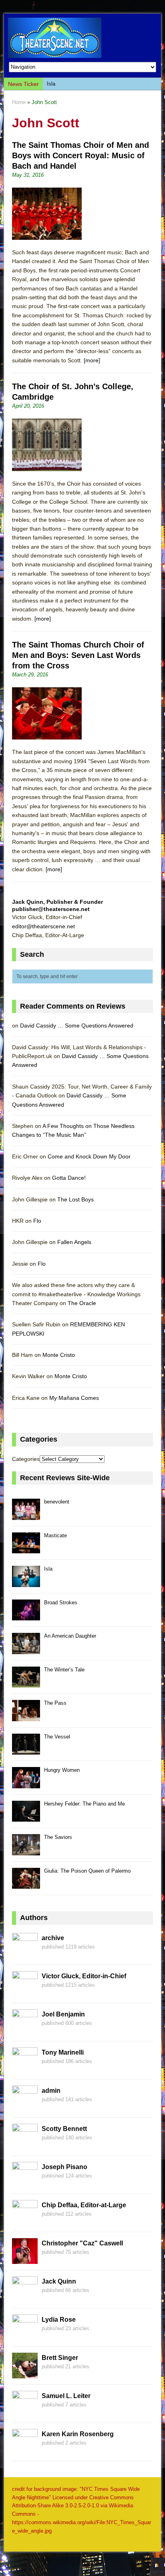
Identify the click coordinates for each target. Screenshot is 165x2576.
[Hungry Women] (26, 1784)
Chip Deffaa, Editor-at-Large (84, 2205)
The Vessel (57, 1737)
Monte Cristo (59, 1355)
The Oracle (82, 1303)
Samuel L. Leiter (66, 2396)
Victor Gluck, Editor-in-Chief (84, 1976)
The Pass (55, 1703)
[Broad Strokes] (26, 1616)
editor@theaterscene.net (43, 926)
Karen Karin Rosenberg (78, 2434)
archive (53, 1938)
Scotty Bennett (64, 2129)
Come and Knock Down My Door (89, 1156)
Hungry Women (62, 1770)
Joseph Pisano (64, 2167)
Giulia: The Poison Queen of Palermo (87, 1871)
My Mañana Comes (74, 1398)
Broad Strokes (61, 1603)
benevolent (57, 1502)
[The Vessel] (26, 1750)
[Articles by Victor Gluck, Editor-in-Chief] (25, 1992)
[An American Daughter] (26, 1650)
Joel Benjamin (63, 2014)
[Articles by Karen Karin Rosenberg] (25, 2450)
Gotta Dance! (69, 1178)
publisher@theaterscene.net (51, 909)
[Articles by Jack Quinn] (25, 2297)
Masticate (55, 1535)
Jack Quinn (59, 2281)
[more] (92, 360)
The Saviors (58, 1837)
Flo (37, 1221)
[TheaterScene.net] (82, 38)
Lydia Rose (59, 2320)
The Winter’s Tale (64, 1670)
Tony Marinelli (63, 2052)
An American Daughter (70, 1636)
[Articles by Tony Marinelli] (25, 2068)
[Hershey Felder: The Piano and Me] (26, 1817)
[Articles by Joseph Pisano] (25, 2183)
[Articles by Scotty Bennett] (25, 2145)
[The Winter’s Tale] (26, 1683)
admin (51, 2091)
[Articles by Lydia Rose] (25, 2335)
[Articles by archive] (25, 1954)
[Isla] (26, 1582)
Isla (51, 84)
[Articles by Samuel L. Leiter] (25, 2412)
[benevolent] (26, 1515)
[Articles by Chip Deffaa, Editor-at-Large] (25, 2221)
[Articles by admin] (25, 2106)
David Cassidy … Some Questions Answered (77, 1025)
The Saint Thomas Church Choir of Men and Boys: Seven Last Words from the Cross (78, 655)
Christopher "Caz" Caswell (82, 2243)
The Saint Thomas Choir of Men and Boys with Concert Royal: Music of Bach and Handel (80, 155)
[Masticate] (26, 1549)
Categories (26, 1459)
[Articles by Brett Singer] (25, 2374)
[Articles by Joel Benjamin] (25, 2030)
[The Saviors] (26, 1851)
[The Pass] (26, 1717)
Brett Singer (60, 2358)
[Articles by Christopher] (25, 2259)
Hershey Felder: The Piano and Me (85, 1804)
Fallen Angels (74, 1242)
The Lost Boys (75, 1199)
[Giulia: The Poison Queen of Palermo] (26, 1885)
